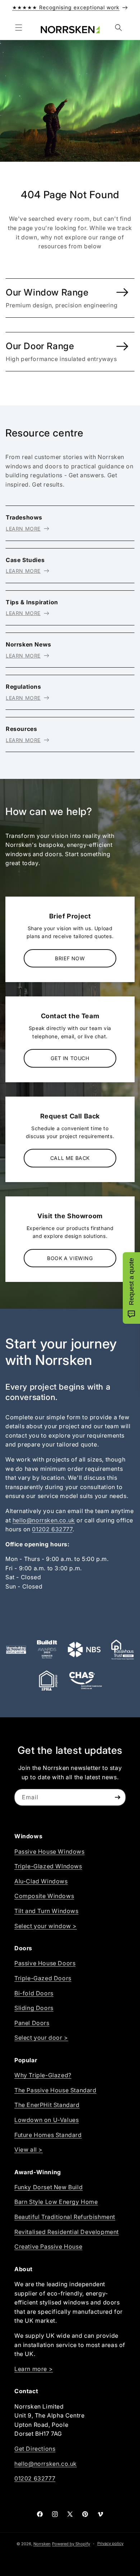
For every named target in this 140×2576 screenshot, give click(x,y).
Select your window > (46, 1926)
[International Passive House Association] (48, 1680)
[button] (19, 28)
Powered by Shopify (71, 2544)
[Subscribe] (117, 1797)
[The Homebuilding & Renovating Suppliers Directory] (16, 1650)
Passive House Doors (45, 1963)
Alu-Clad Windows (41, 1881)
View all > (29, 2150)
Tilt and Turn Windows (46, 1911)
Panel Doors (32, 2023)
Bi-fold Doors (34, 1993)
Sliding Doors (34, 2008)
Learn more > (34, 2369)
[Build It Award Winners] (47, 1650)
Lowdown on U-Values (46, 2120)
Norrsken (42, 2544)
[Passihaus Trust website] (122, 1650)
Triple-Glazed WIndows (48, 1866)
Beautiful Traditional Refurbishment (65, 2217)
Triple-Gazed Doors (43, 1978)
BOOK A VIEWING (70, 1258)
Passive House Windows (50, 1851)
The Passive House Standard (55, 2090)
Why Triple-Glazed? (43, 2075)
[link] (70, 298)
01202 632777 (52, 1529)
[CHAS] (86, 1680)
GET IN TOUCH (70, 1058)
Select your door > (41, 2038)
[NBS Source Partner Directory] (84, 1650)
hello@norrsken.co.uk (44, 1520)
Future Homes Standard (48, 2135)
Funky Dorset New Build (48, 2187)
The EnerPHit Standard (47, 2105)
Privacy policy (110, 2543)
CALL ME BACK (70, 1158)
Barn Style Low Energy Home (56, 2202)
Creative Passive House (48, 2246)
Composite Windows (44, 1896)
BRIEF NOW (70, 958)
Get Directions (35, 2449)
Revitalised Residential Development (67, 2232)
